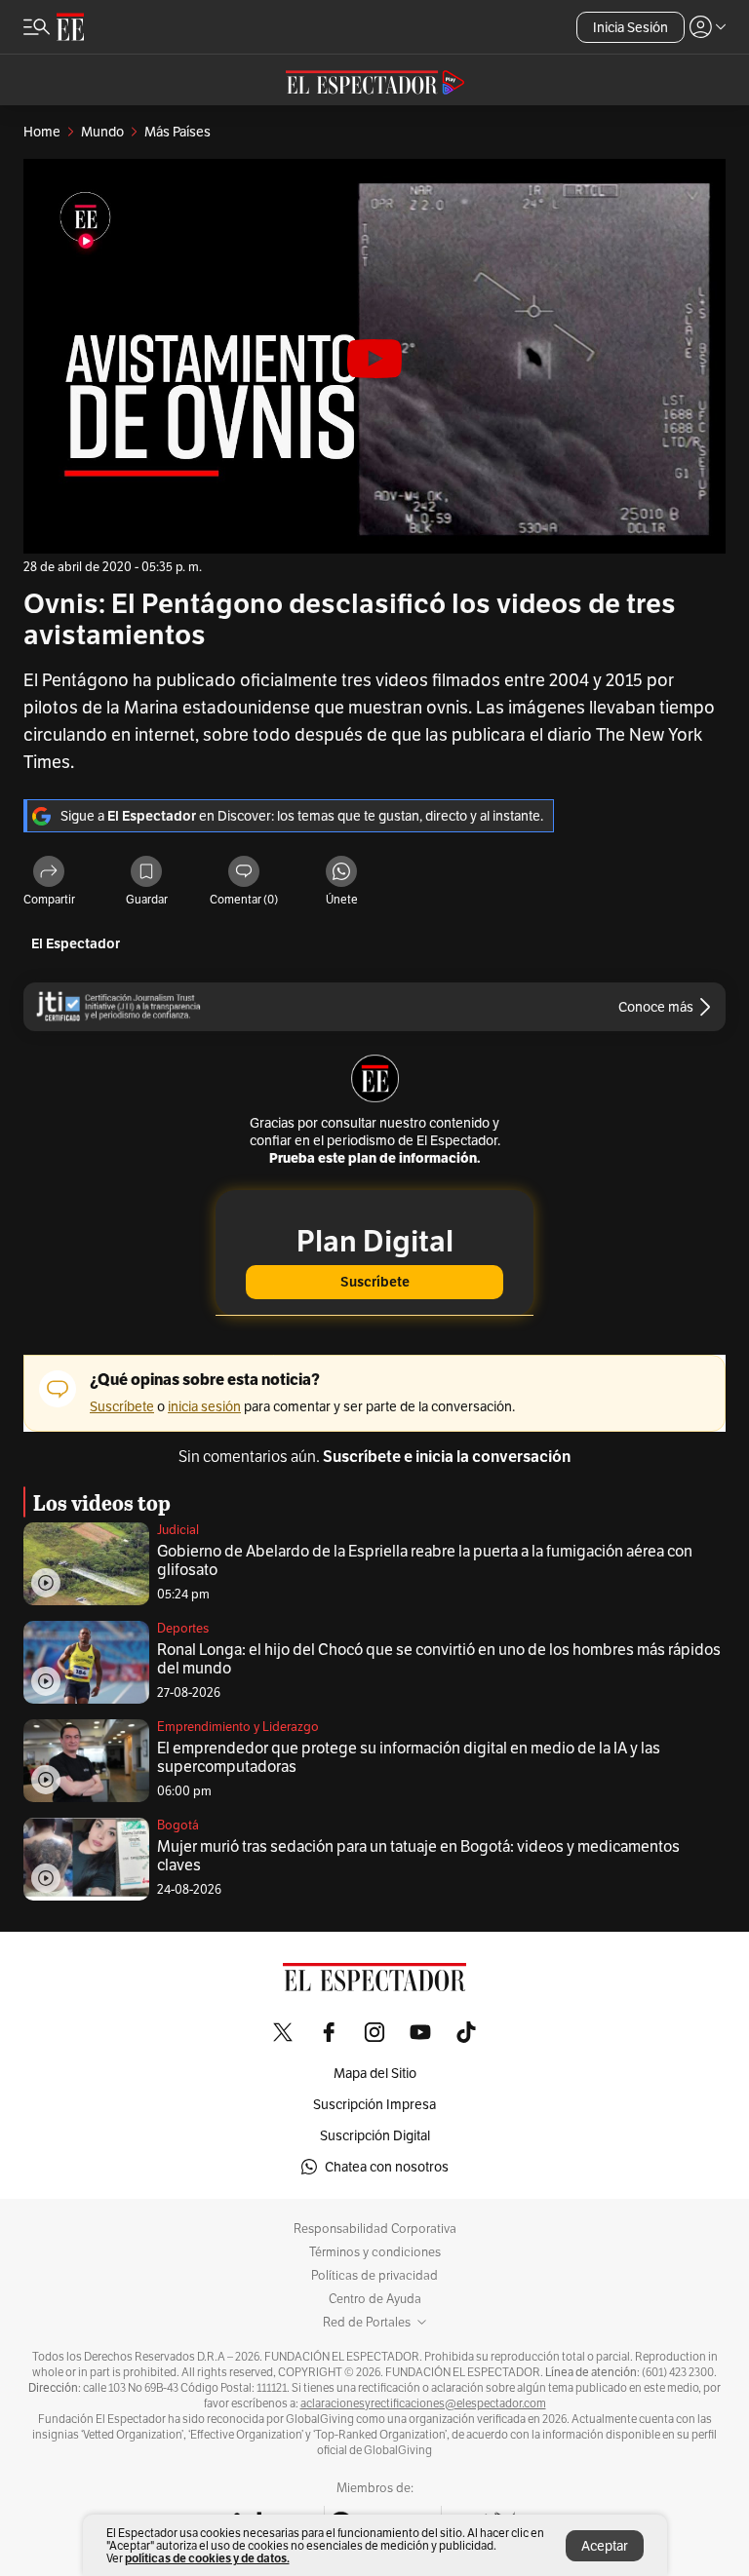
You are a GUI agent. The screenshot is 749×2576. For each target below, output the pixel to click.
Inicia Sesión (631, 27)
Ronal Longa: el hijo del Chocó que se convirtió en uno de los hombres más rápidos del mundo (439, 1659)
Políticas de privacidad (374, 2276)
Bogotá (178, 1825)
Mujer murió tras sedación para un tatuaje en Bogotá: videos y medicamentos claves (418, 1856)
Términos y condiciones (375, 2252)
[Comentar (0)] (244, 873)
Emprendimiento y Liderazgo (238, 1727)
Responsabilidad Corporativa (375, 2229)
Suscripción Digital (375, 2135)
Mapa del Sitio (375, 2073)
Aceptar (605, 2546)
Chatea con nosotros (387, 2167)
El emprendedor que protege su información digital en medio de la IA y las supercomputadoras (409, 1757)
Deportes (183, 1628)
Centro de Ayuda (375, 2299)
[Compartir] (49, 873)
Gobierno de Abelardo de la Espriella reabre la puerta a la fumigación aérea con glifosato (425, 1560)
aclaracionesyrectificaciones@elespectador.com (423, 2403)
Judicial (178, 1530)
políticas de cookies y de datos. (207, 2558)
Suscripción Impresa (374, 2104)
